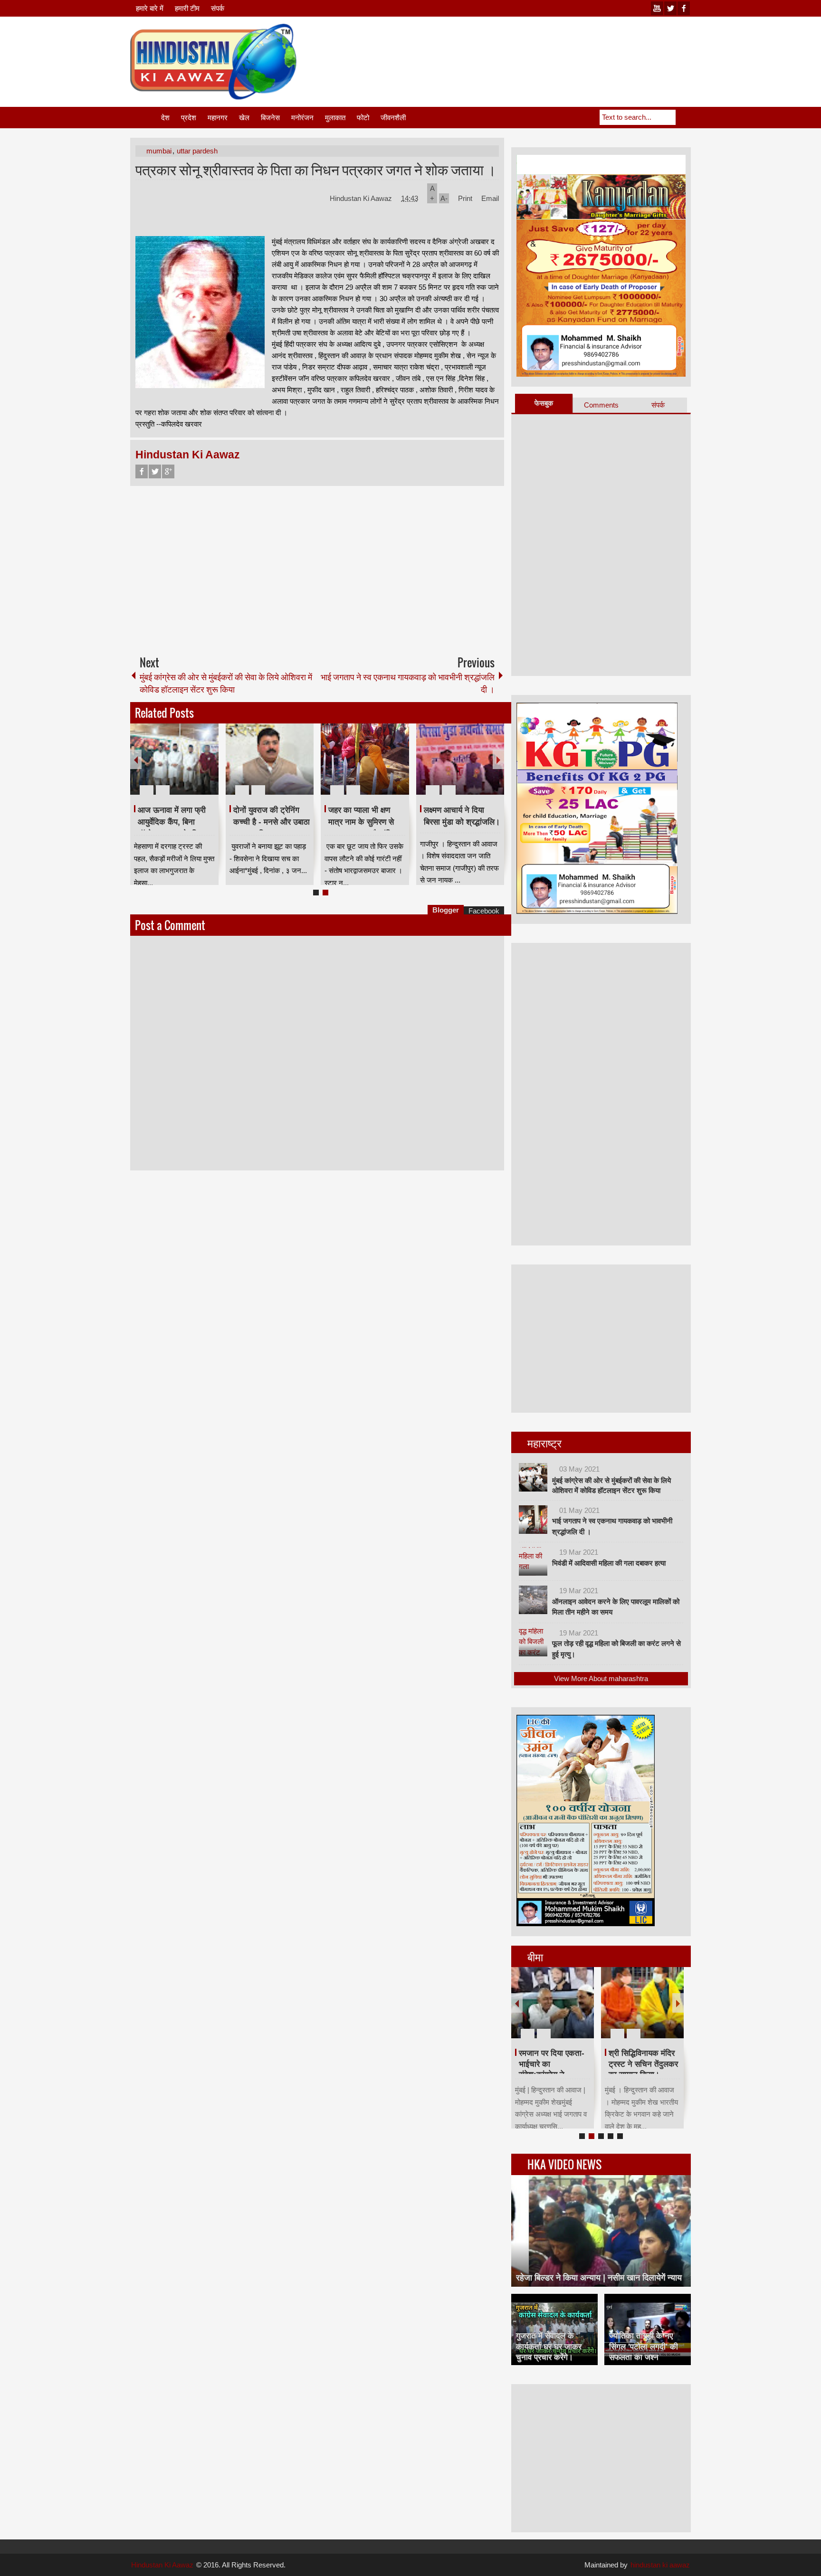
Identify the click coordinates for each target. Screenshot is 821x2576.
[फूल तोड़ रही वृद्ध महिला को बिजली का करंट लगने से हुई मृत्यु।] (533, 1642)
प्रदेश (189, 118)
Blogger (446, 910)
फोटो (363, 118)
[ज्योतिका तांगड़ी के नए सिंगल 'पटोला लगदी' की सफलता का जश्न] (648, 2329)
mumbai (159, 151)
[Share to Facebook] (183, 767)
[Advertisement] (518, 47)
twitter (670, 8)
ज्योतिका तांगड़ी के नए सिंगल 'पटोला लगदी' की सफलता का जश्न (644, 2346)
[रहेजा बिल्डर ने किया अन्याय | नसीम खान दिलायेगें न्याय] (601, 2231)
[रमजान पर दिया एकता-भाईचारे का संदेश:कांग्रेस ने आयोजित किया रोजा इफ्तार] (553, 2003)
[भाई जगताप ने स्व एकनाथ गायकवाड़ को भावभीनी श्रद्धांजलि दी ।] (533, 1520)
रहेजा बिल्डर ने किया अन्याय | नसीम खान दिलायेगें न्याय (599, 2278)
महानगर (218, 118)
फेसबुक (544, 403)
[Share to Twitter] (195, 767)
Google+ (168, 471)
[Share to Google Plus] (208, 767)
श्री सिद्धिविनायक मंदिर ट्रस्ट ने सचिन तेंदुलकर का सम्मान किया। (643, 2064)
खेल (244, 118)
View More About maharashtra (601, 1678)
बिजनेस (270, 118)
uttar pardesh (197, 151)
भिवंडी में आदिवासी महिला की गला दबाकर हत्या (609, 1563)
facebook (684, 8)
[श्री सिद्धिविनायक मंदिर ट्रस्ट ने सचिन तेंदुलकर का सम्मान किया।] (642, 2003)
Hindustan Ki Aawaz (362, 198)
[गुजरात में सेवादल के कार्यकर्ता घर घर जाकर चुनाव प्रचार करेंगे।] (554, 2329)
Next (498, 759)
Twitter (155, 471)
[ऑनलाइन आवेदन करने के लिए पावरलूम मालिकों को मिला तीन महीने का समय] (533, 1600)
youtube (657, 8)
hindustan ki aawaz (660, 2565)
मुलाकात (335, 118)
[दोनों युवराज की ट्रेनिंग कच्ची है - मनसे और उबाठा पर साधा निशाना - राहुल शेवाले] (270, 759)
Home (145, 118)
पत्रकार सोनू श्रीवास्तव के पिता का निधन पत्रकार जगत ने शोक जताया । (316, 169)
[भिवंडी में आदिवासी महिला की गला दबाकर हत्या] (533, 1561)
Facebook (142, 471)
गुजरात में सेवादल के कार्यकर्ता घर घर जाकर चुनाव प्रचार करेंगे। (549, 2346)
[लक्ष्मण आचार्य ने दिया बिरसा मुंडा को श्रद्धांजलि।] (460, 759)
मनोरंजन (302, 118)
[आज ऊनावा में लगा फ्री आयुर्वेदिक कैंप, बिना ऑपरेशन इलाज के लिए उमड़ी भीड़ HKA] (174, 759)
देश (165, 118)
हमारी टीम (187, 8)
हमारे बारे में (150, 8)
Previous (136, 759)
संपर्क (218, 8)
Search (683, 117)
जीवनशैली (393, 118)
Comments (601, 405)
